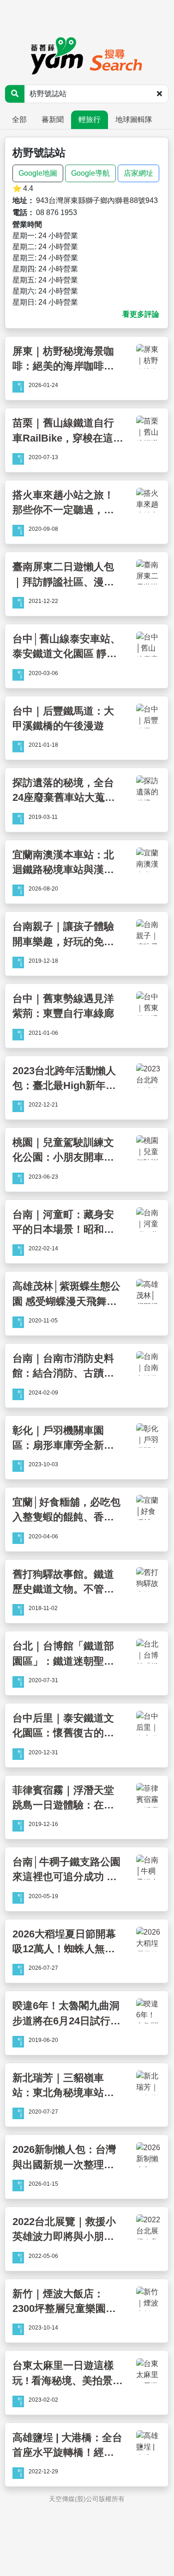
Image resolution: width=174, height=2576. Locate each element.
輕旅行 (90, 120)
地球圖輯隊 (134, 120)
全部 (19, 120)
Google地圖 (38, 173)
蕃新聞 (53, 120)
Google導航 (90, 173)
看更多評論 (141, 314)
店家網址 (138, 173)
